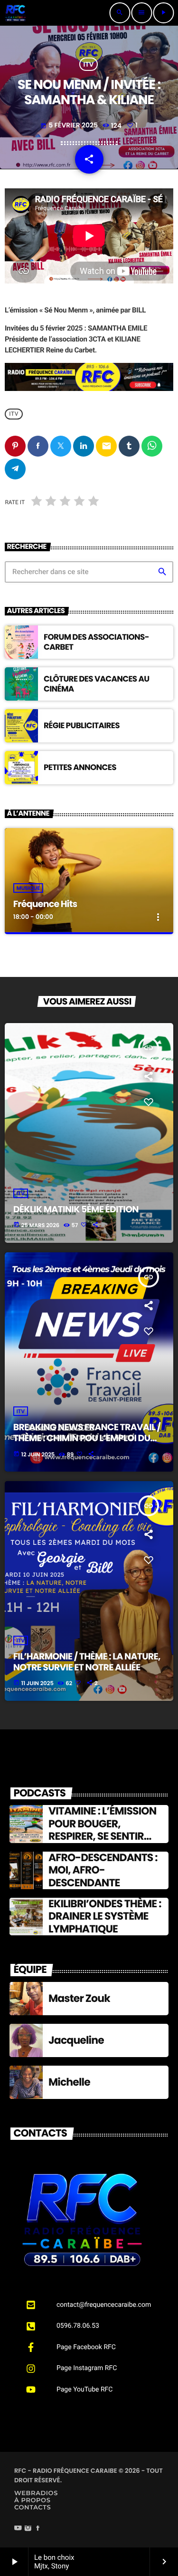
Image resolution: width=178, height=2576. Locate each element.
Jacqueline (76, 2040)
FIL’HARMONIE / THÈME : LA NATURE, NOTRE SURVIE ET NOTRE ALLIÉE (87, 1662)
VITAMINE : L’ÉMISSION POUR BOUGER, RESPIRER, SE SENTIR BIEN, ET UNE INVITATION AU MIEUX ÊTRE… (107, 1836)
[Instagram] (28, 2529)
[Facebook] (38, 2529)
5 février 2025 (70, 125)
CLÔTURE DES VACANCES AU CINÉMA (96, 683)
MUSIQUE (28, 888)
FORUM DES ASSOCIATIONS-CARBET (96, 642)
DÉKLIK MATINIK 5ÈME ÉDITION (76, 1209)
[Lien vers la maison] (15, 13)
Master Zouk (79, 1998)
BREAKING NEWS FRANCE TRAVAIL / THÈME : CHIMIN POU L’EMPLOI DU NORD (87, 1438)
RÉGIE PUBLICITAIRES (82, 725)
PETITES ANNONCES (80, 767)
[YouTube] (18, 2529)
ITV (89, 64)
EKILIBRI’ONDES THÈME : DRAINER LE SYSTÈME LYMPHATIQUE (105, 1916)
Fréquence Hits (45, 904)
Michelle (69, 2082)
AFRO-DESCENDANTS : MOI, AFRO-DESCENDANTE (103, 1870)
